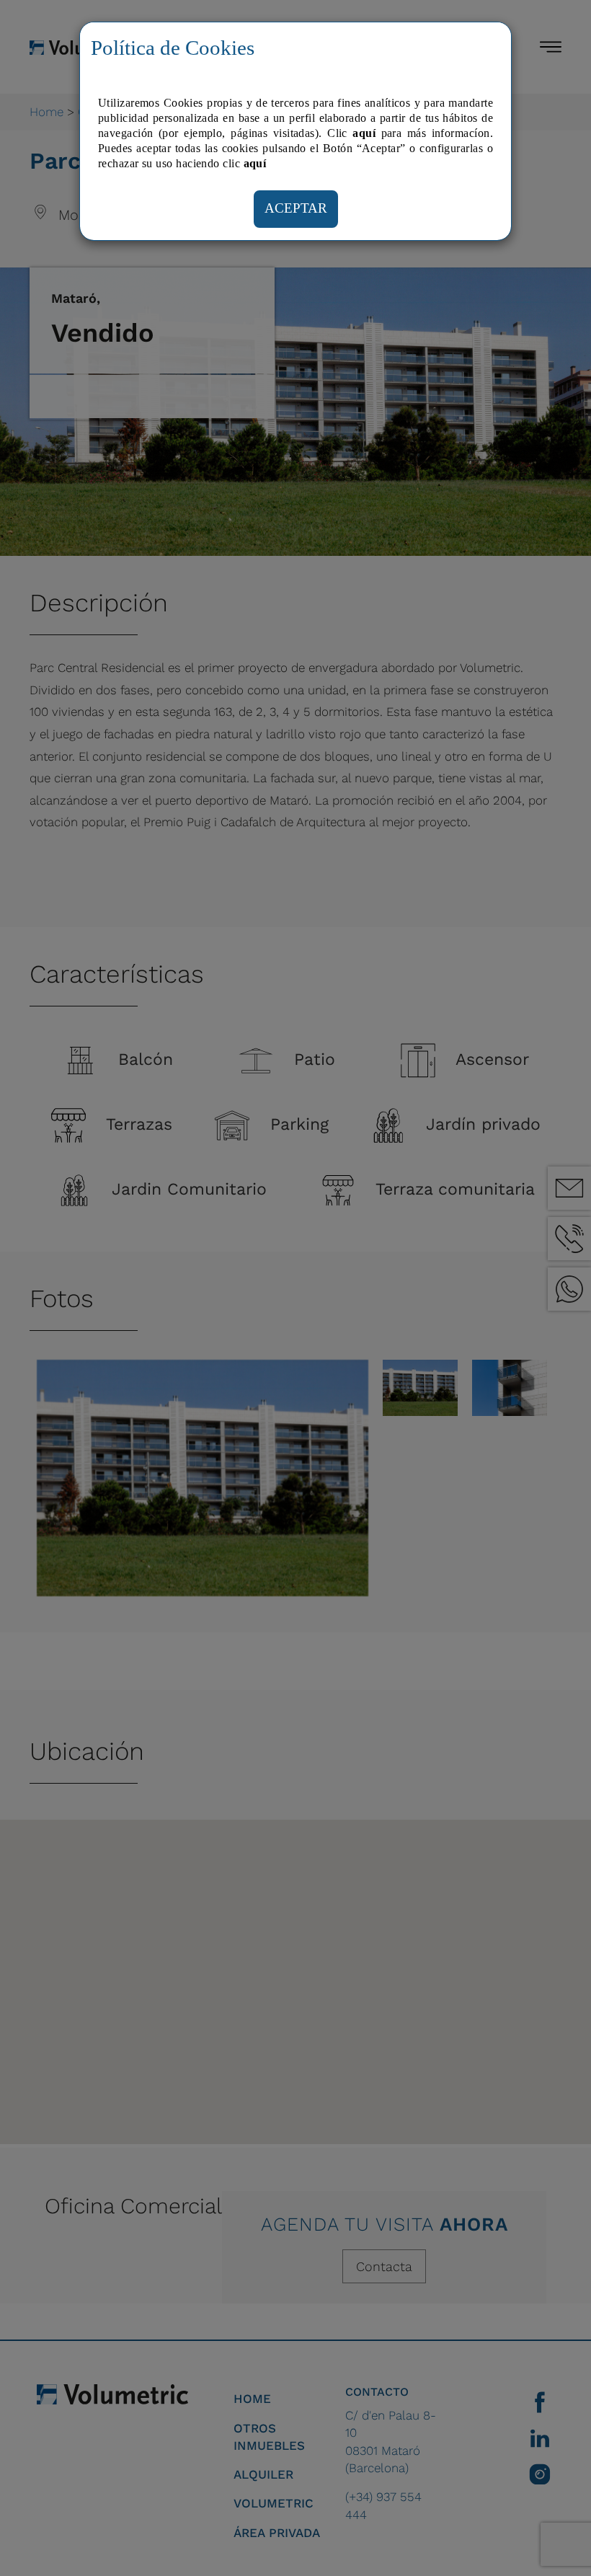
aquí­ (255, 163)
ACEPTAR (296, 208)
